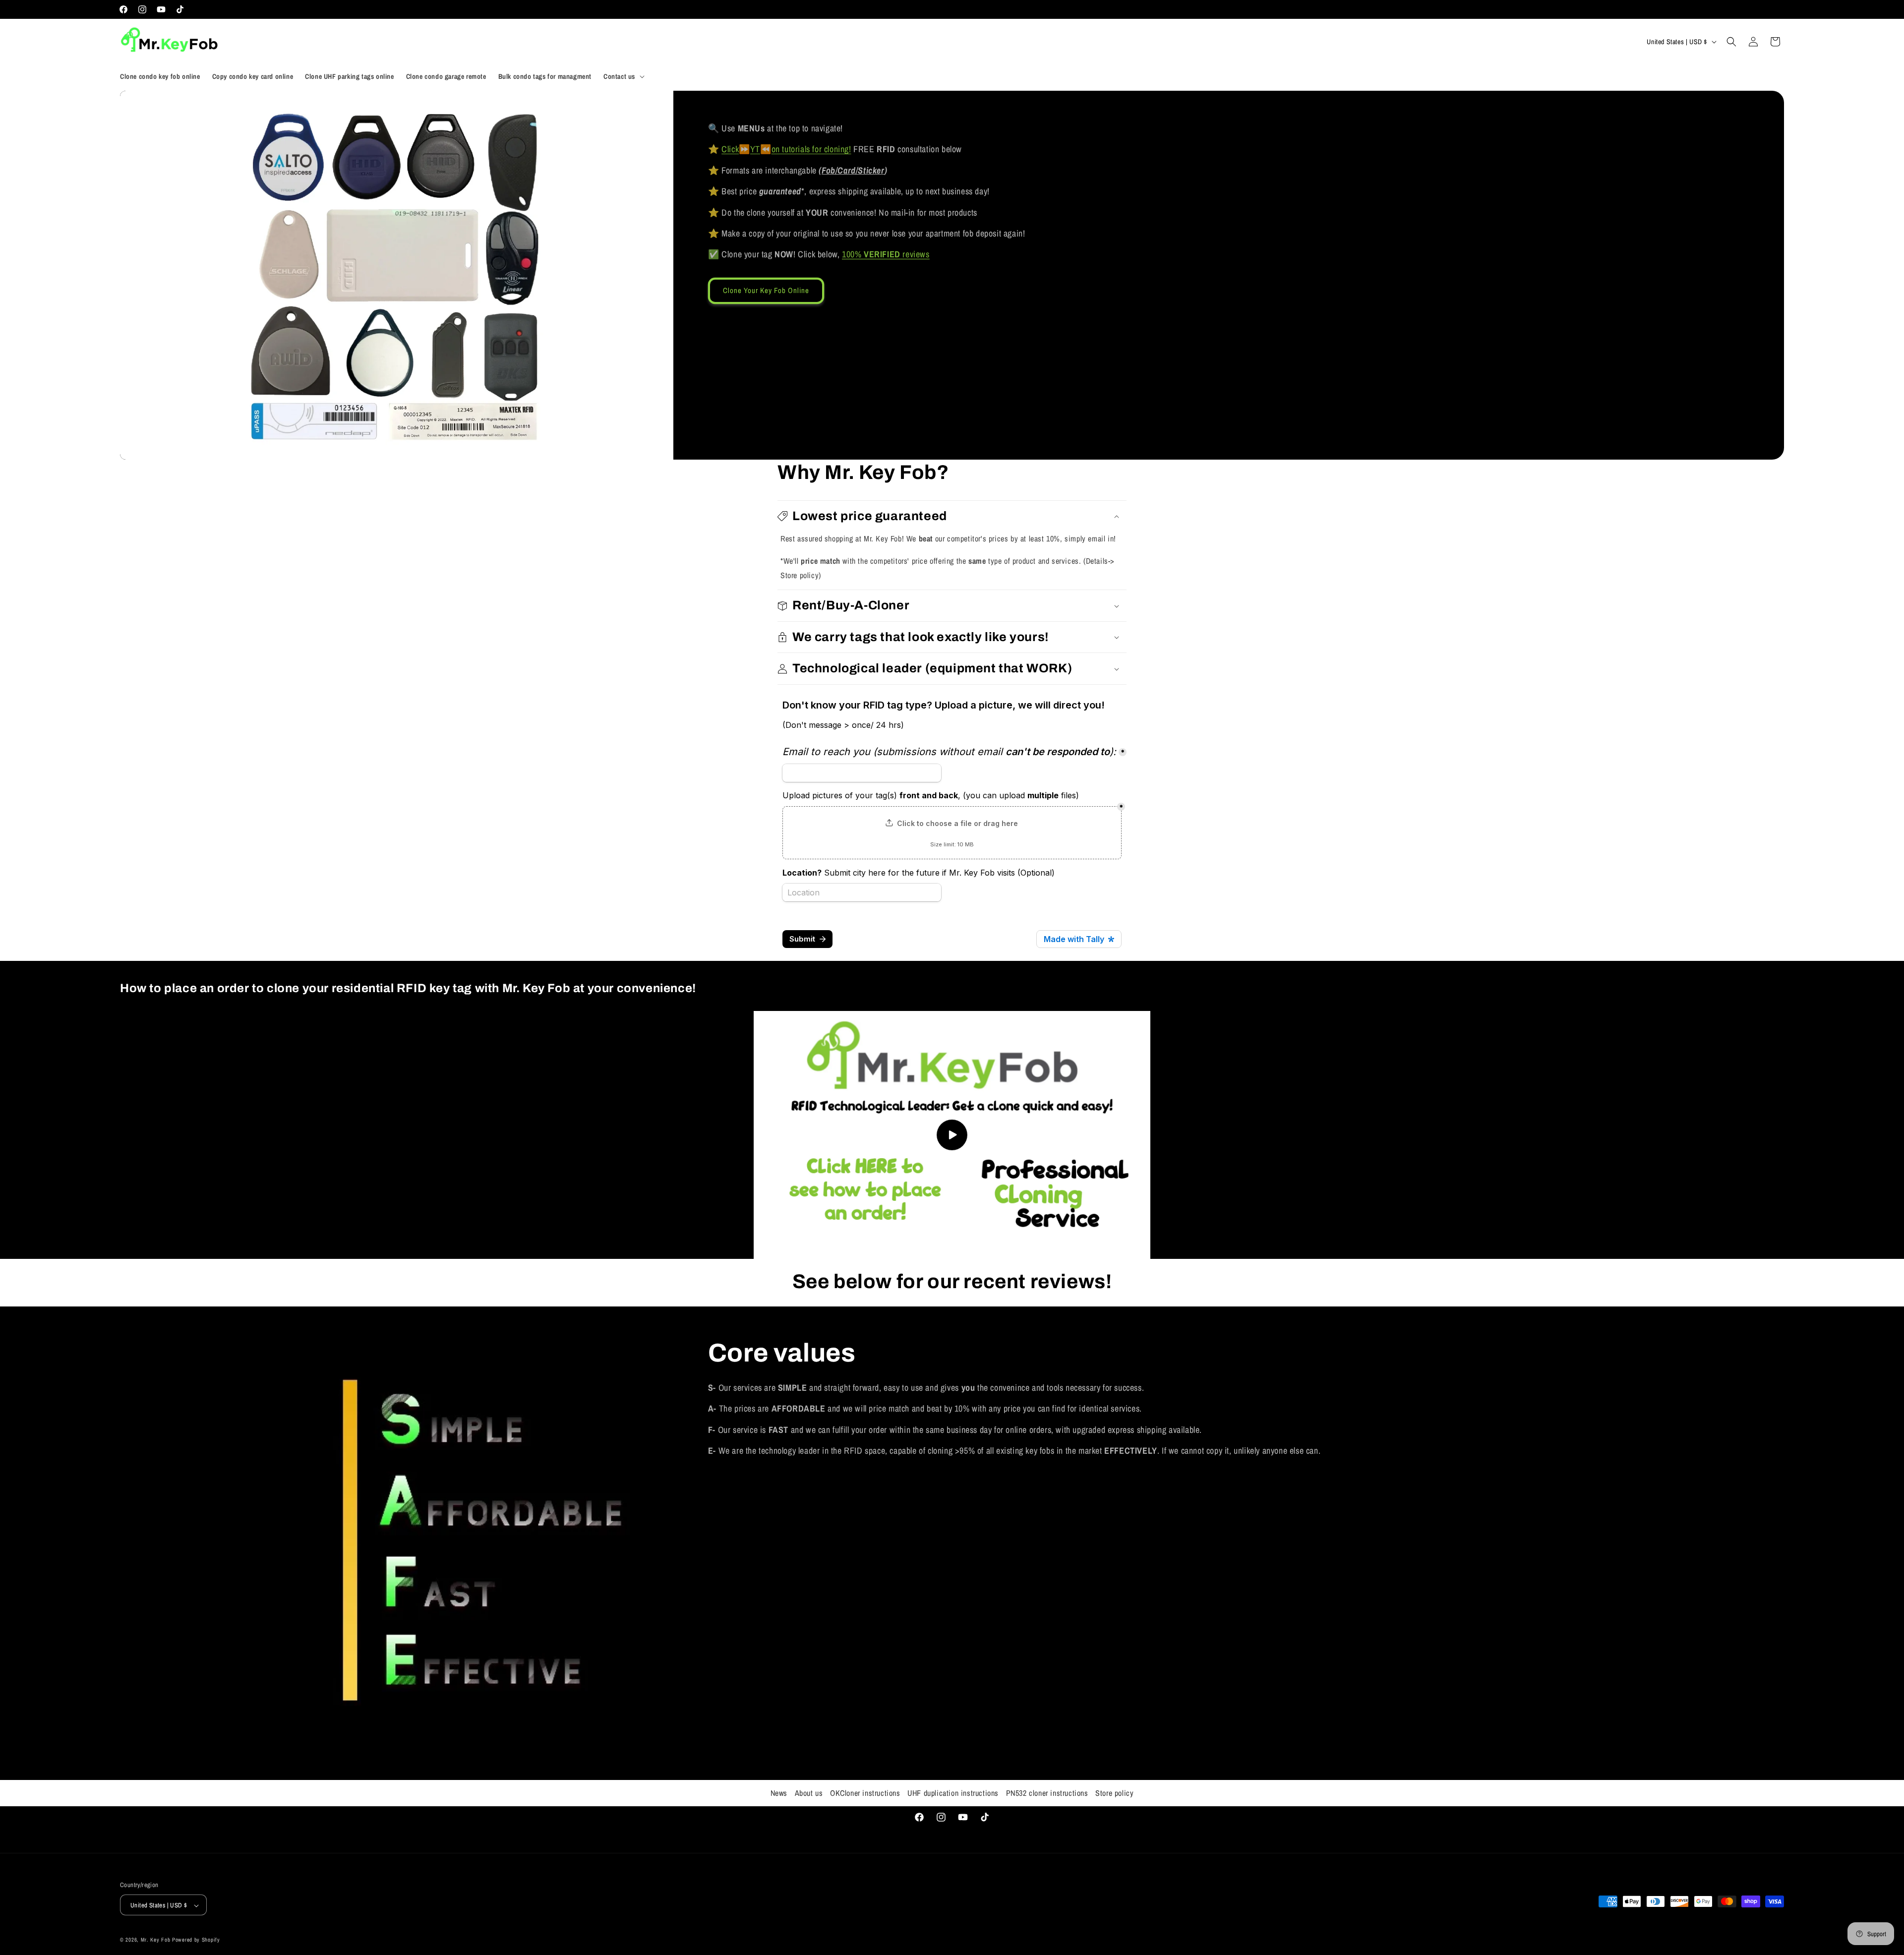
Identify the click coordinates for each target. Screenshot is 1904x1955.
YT (755, 149)
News (779, 1793)
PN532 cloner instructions (1047, 1793)
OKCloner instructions (865, 1793)
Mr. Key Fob (156, 1940)
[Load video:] (952, 1135)
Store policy (1114, 1793)
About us (809, 1793)
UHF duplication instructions (953, 1793)
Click (730, 149)
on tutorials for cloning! (811, 149)
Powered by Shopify (196, 1940)
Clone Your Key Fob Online (766, 290)
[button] (623, 76)
